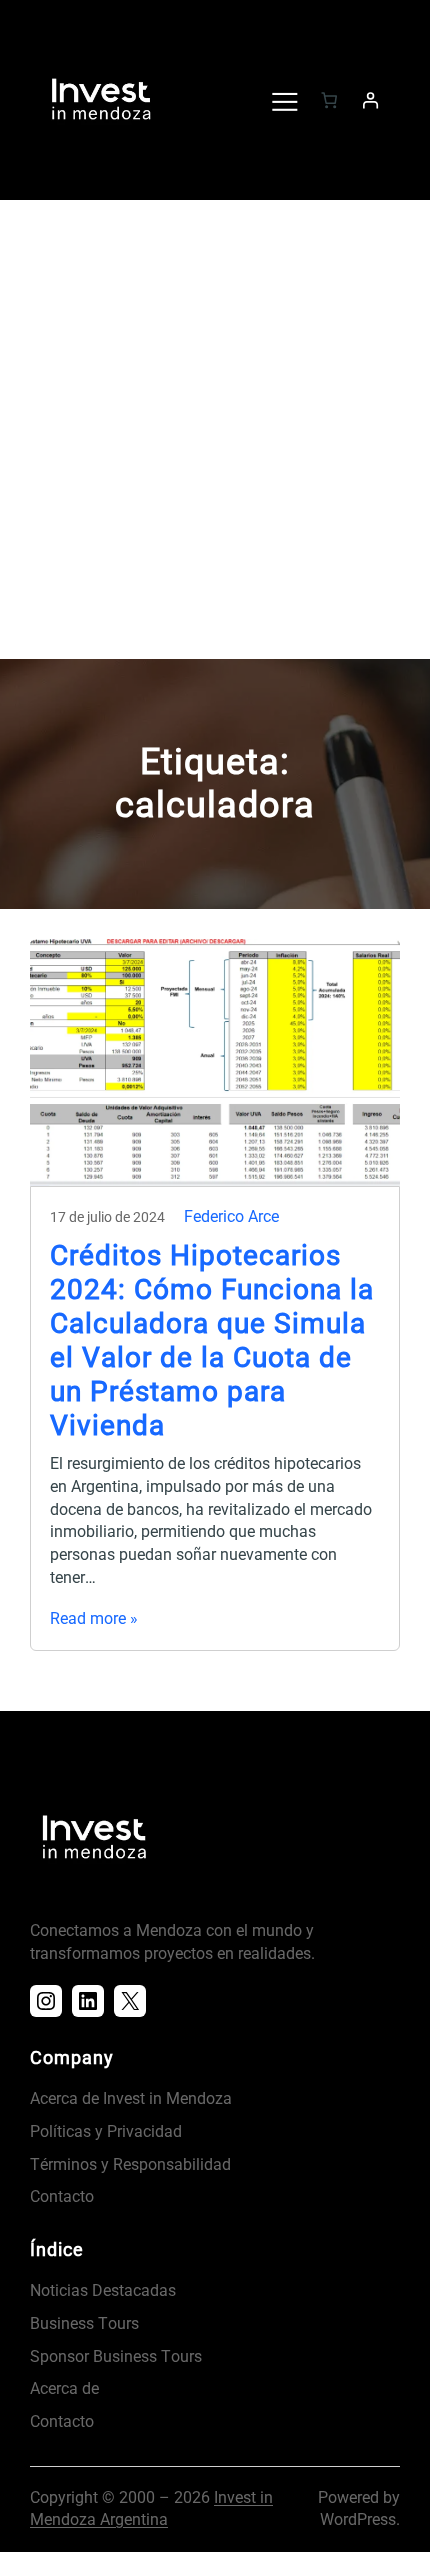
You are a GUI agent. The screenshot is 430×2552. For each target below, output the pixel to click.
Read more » (94, 1618)
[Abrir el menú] (284, 100)
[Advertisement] (215, 434)
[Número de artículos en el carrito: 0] (329, 100)
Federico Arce (231, 1216)
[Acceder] (370, 100)
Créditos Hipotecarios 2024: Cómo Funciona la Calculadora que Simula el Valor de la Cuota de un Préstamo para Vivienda (212, 1340)
